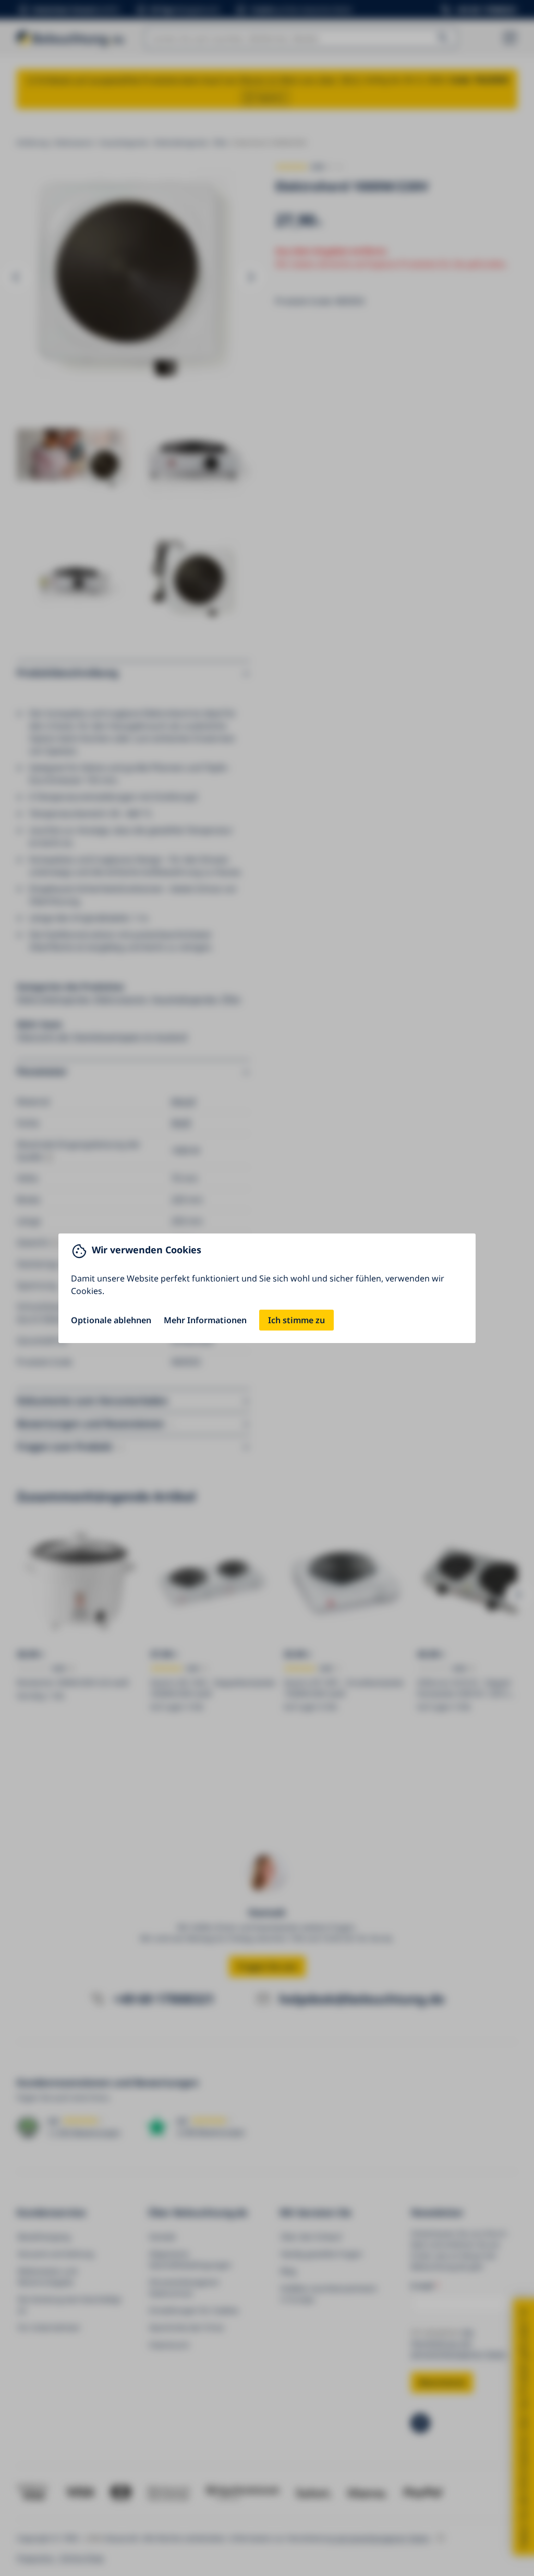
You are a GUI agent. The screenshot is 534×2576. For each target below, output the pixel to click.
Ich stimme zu (296, 1320)
